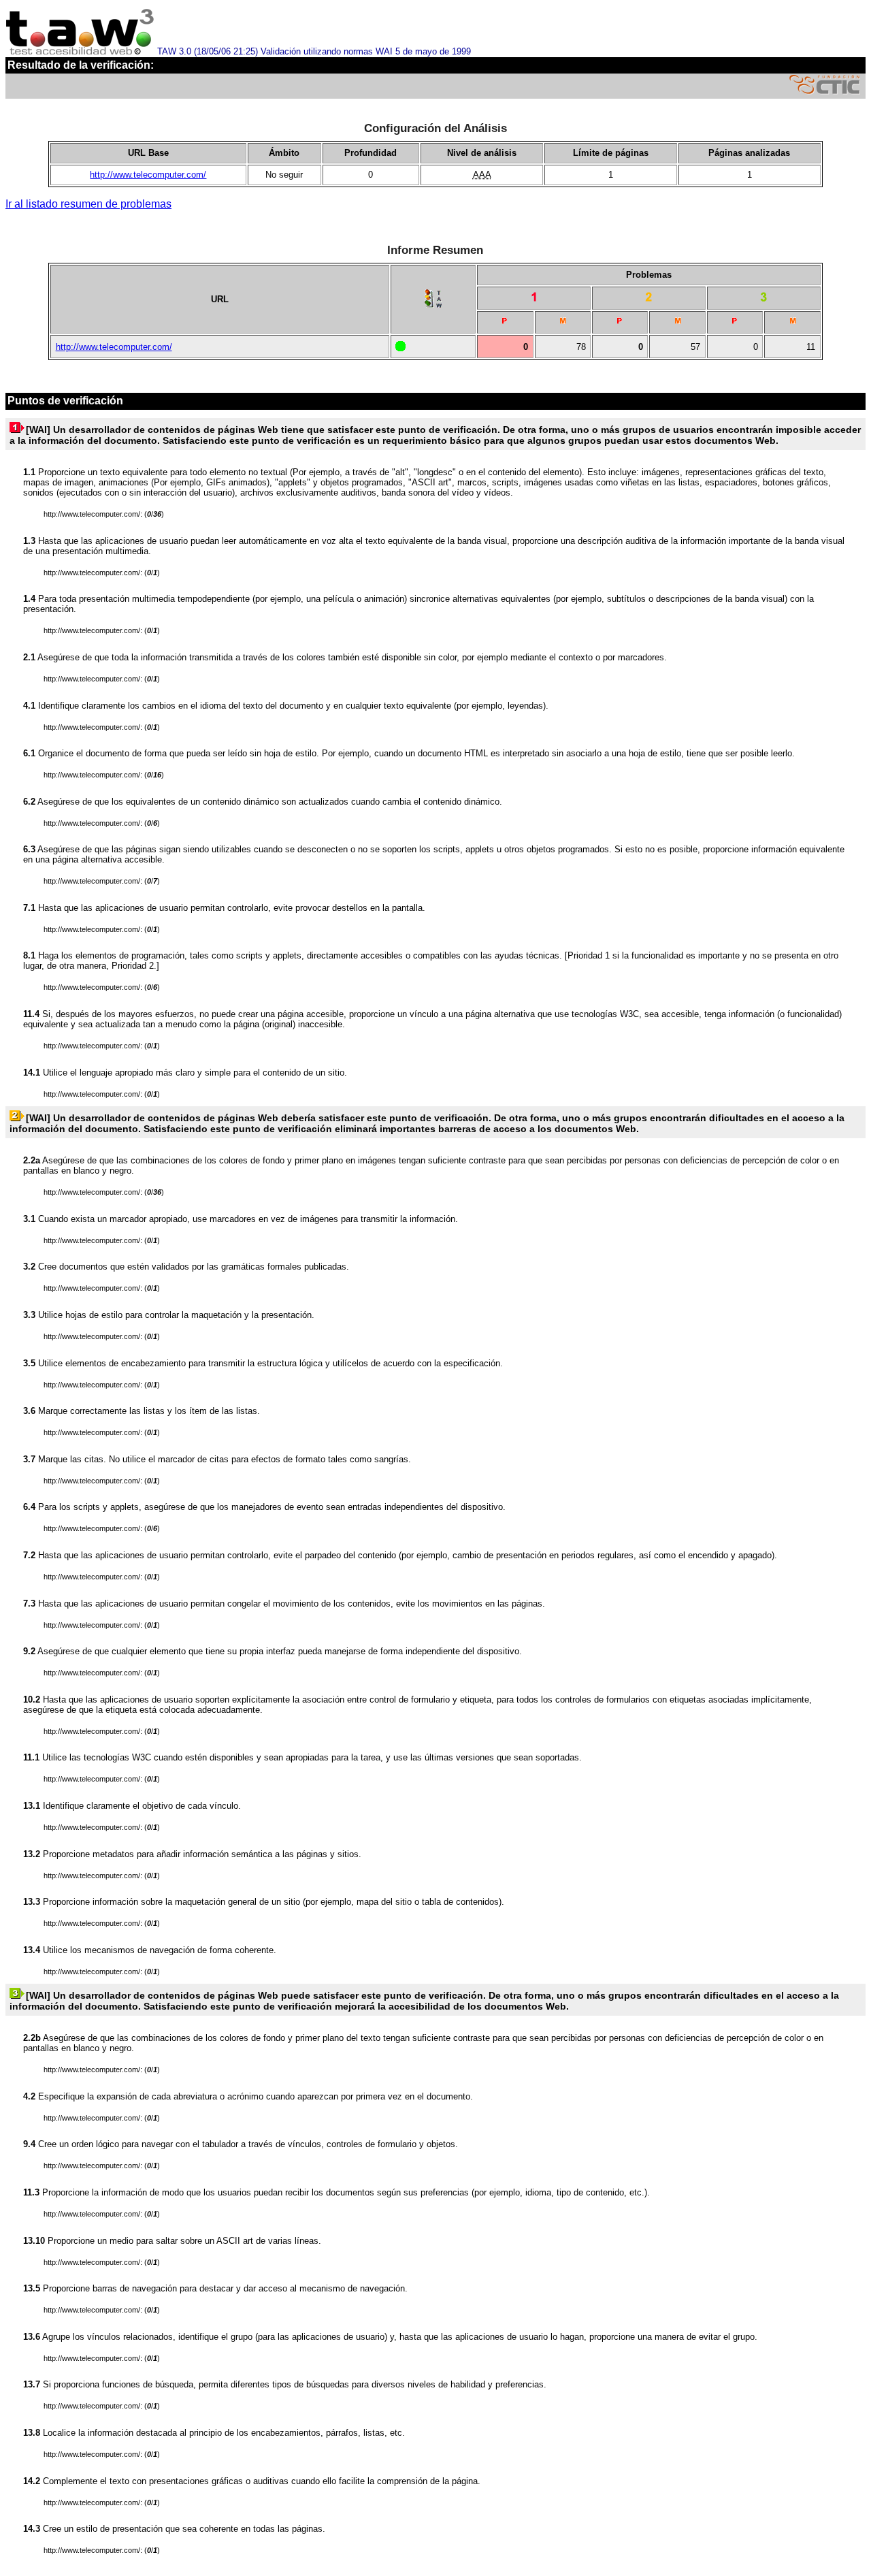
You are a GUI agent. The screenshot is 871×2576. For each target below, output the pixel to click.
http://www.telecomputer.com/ (148, 175)
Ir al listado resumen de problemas (88, 204)
